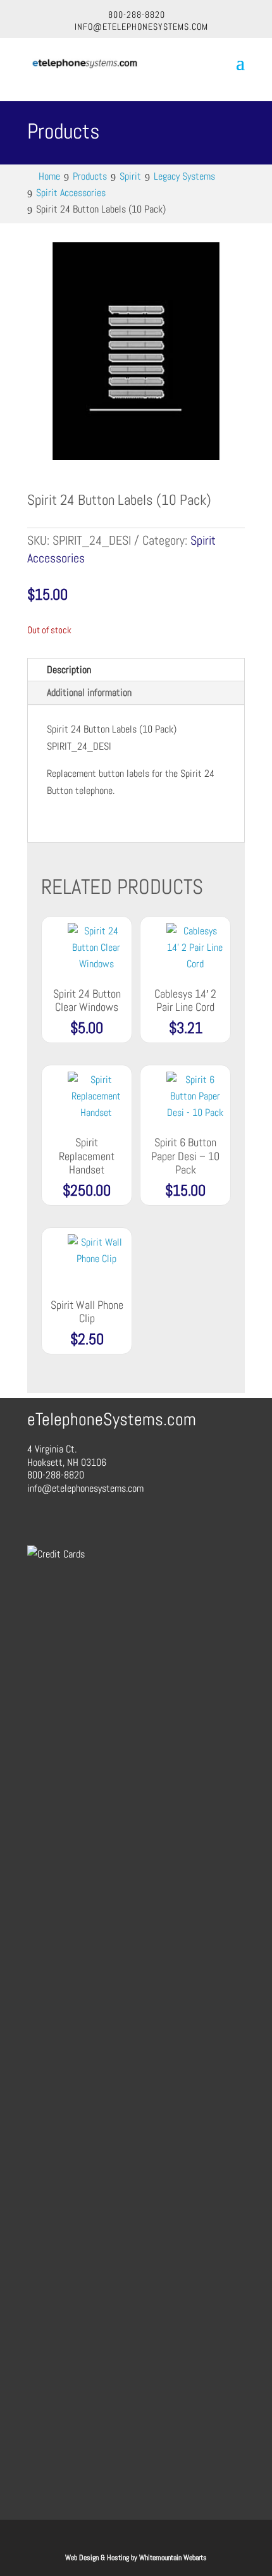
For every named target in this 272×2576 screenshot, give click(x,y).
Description (69, 670)
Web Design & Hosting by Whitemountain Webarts (136, 2558)
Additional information (89, 692)
